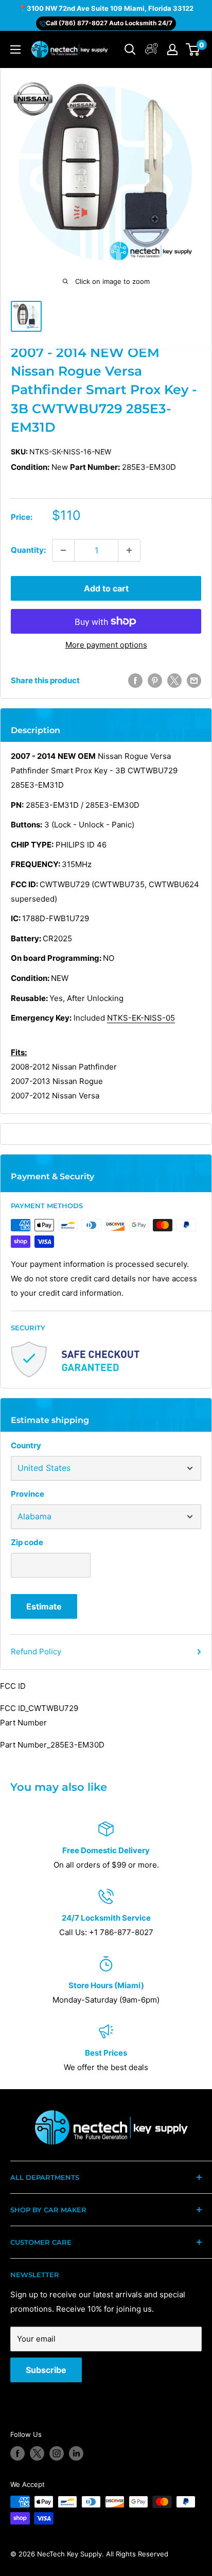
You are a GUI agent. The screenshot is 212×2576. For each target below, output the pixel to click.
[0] (193, 49)
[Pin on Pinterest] (155, 681)
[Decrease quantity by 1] (63, 550)
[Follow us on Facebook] (17, 2453)
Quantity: (28, 550)
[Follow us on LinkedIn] (76, 2453)
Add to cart (106, 588)
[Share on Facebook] (135, 681)
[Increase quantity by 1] (129, 550)
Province (28, 1494)
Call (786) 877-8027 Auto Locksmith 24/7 (109, 23)
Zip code (27, 1542)
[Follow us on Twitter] (37, 2453)
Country (26, 1445)
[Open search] (130, 49)
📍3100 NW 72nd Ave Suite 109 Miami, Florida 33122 (106, 8)
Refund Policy (36, 1651)
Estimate (44, 1606)
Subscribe (46, 2370)
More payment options (106, 645)
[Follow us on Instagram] (57, 2453)
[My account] (152, 50)
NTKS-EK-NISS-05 (141, 1018)
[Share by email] (194, 681)
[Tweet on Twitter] (174, 681)
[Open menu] (15, 49)
